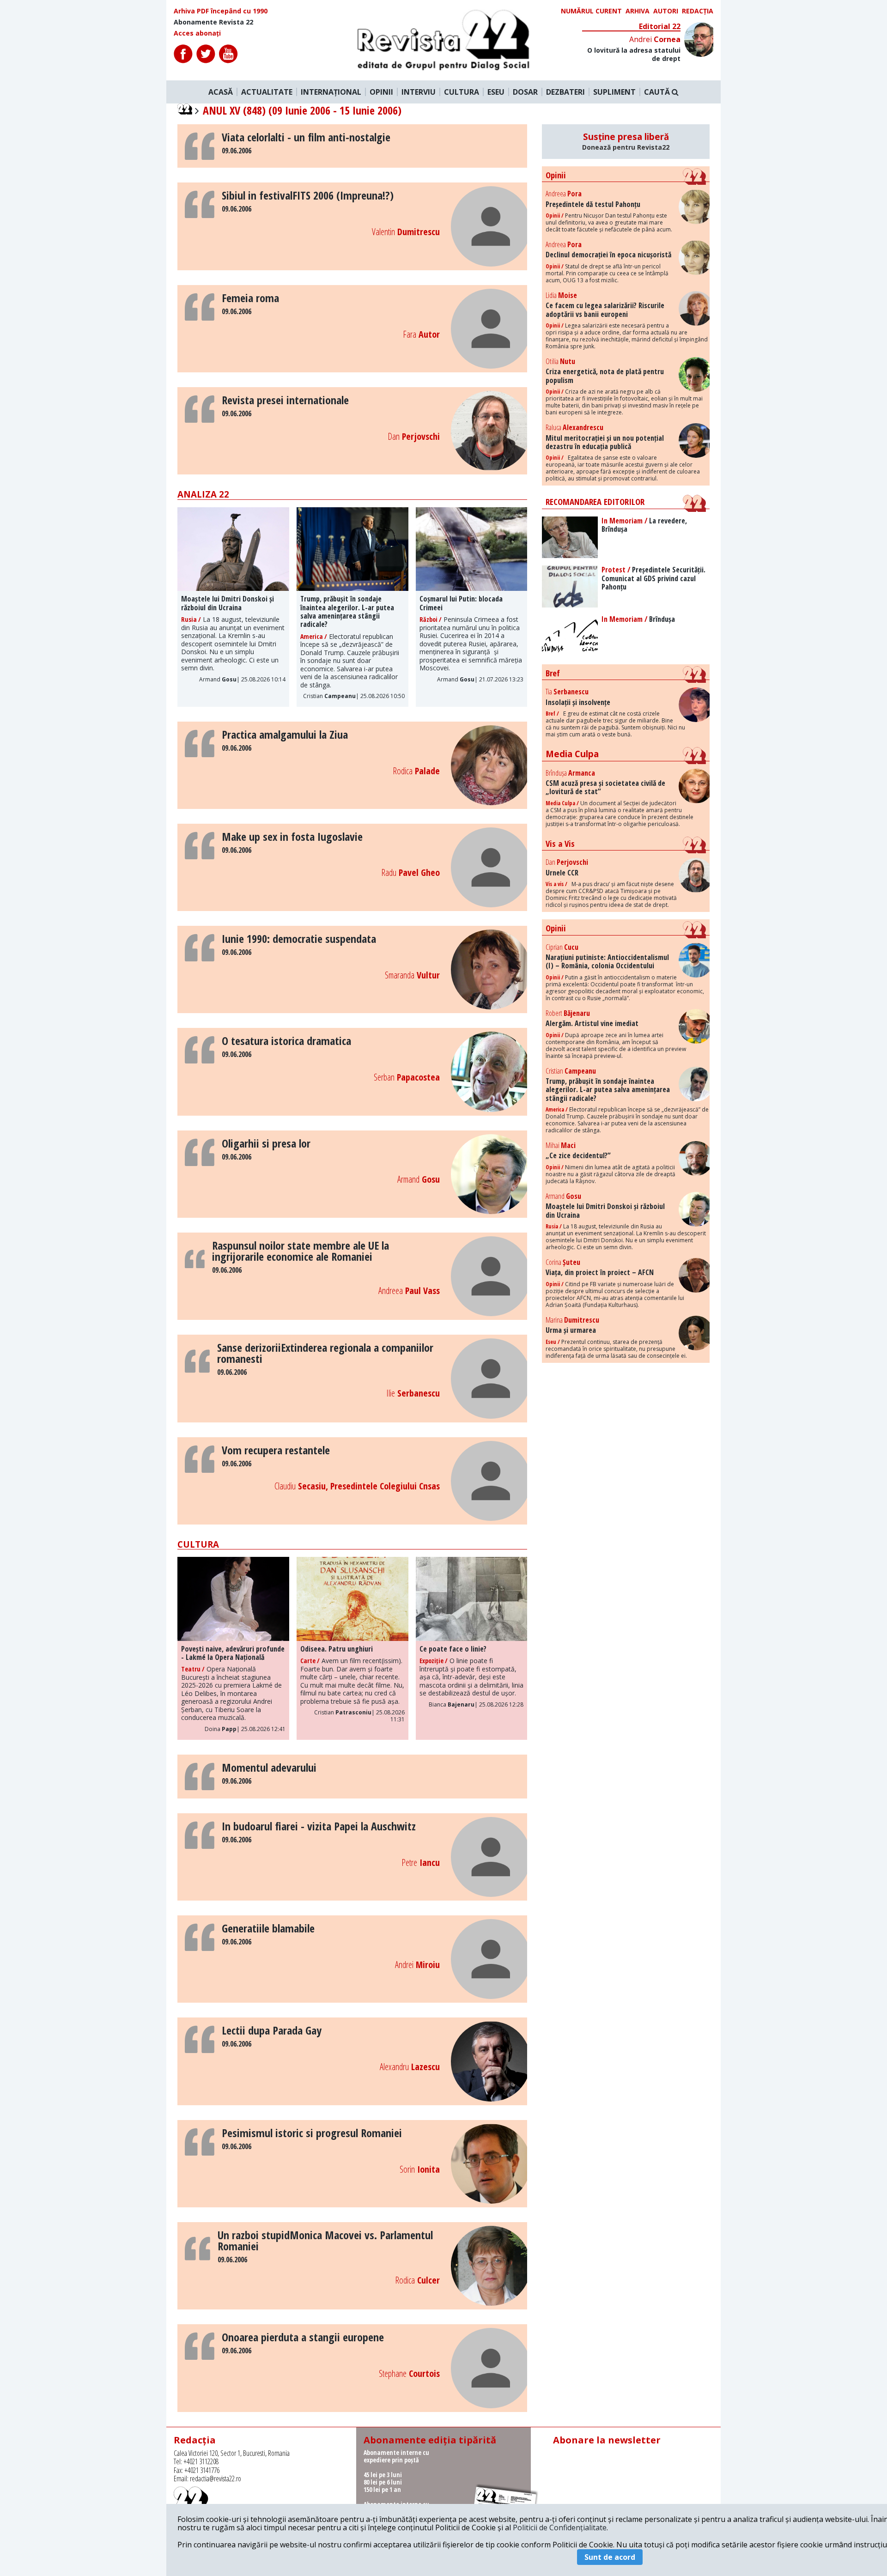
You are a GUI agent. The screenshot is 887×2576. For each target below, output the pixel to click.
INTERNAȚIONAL (331, 92)
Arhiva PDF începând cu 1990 (221, 11)
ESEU (496, 92)
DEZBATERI (565, 92)
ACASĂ (221, 92)
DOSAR (525, 92)
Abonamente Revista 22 (213, 22)
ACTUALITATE (267, 92)
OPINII (381, 92)
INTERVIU (419, 92)
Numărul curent (591, 11)
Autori (666, 11)
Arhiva (638, 11)
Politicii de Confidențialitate (560, 2527)
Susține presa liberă (626, 141)
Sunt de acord (610, 2557)
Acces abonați (197, 33)
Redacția (698, 11)
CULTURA (462, 92)
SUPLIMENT (614, 92)
